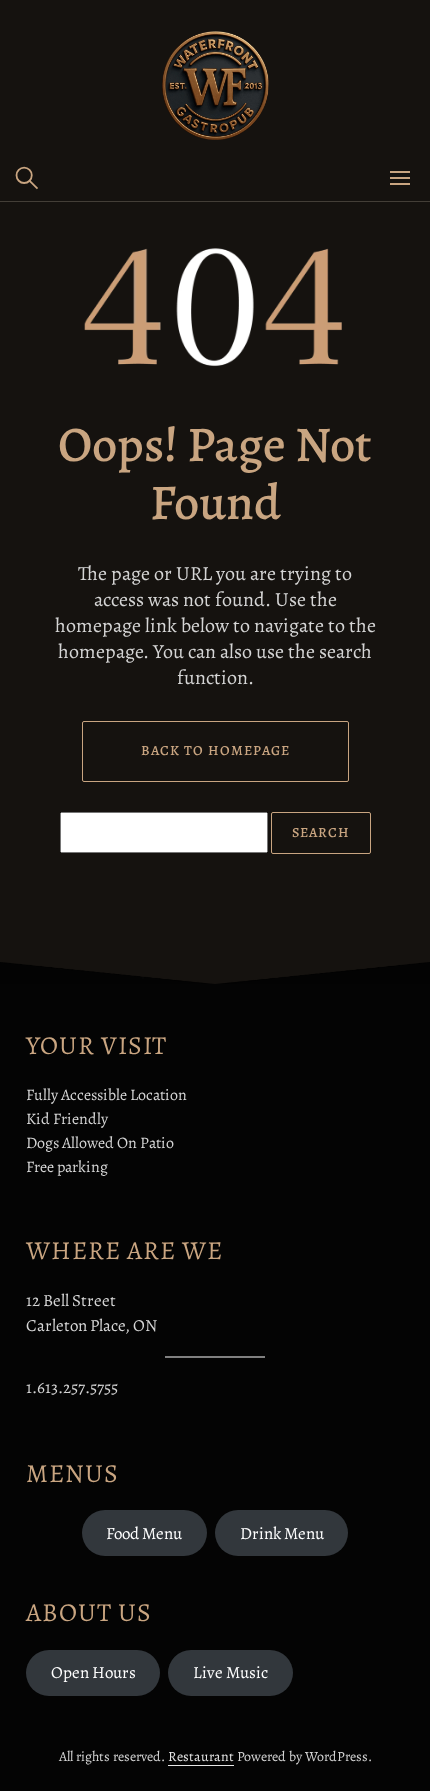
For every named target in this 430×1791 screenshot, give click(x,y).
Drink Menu (282, 1533)
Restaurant (201, 1756)
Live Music (230, 1672)
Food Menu (144, 1533)
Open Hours (93, 1672)
